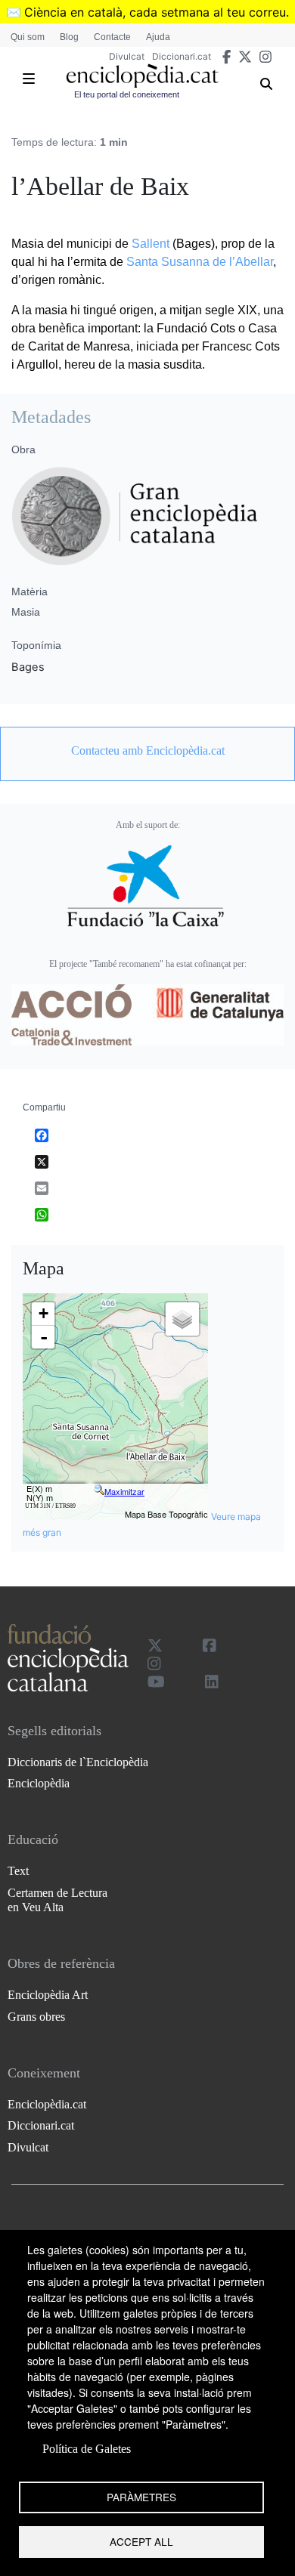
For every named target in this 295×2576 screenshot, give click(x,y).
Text (18, 1871)
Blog (69, 37)
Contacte (112, 37)
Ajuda (158, 37)
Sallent (151, 244)
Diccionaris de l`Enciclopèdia (78, 1762)
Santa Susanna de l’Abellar (200, 262)
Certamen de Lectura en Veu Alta (57, 1900)
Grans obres (36, 2017)
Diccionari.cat (182, 56)
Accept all (141, 2541)
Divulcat (127, 56)
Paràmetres (141, 2497)
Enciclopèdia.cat (47, 2104)
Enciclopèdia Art (48, 1995)
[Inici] (142, 76)
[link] (147, 751)
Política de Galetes (87, 2449)
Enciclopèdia (39, 1783)
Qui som (28, 37)
